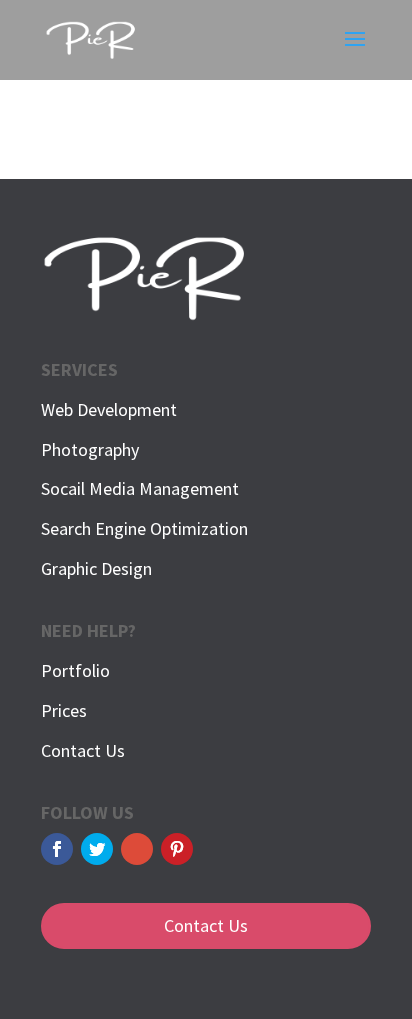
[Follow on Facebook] (57, 849)
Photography (90, 449)
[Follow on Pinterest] (177, 849)
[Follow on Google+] (137, 849)
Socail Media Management (140, 488)
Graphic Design (96, 568)
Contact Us (83, 750)
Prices (64, 710)
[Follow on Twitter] (97, 849)
